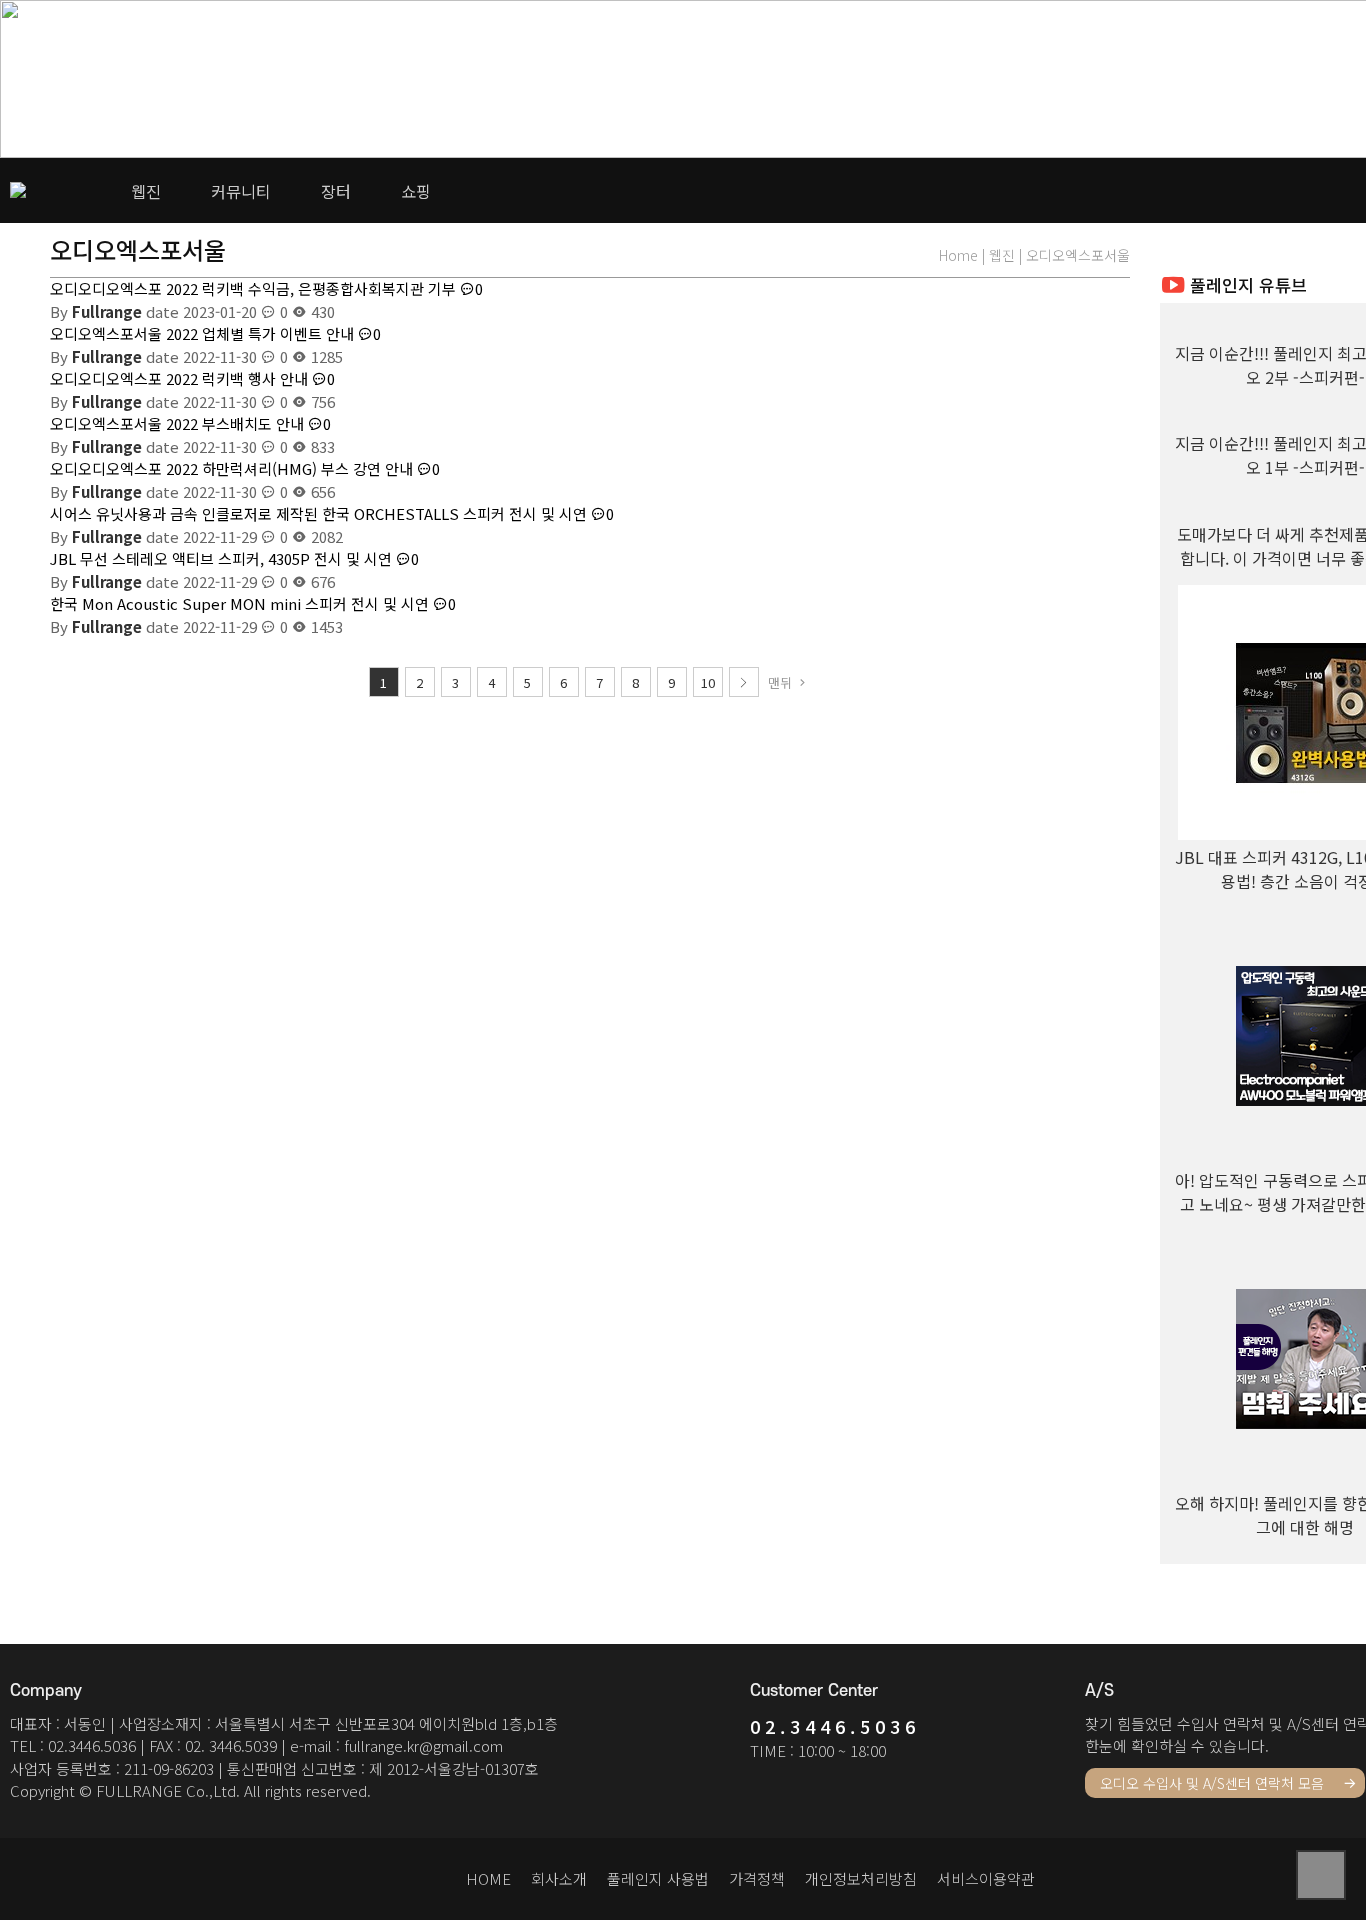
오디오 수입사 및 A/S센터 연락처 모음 (1214, 1783)
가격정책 (757, 1879)
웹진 (146, 191)
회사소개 (559, 1879)
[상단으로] (1321, 1875)
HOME (488, 1879)
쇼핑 (416, 191)
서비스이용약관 (986, 1879)
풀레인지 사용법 (658, 1879)
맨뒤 (782, 682)
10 (708, 682)
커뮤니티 (241, 191)
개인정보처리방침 (861, 1879)
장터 (336, 191)
